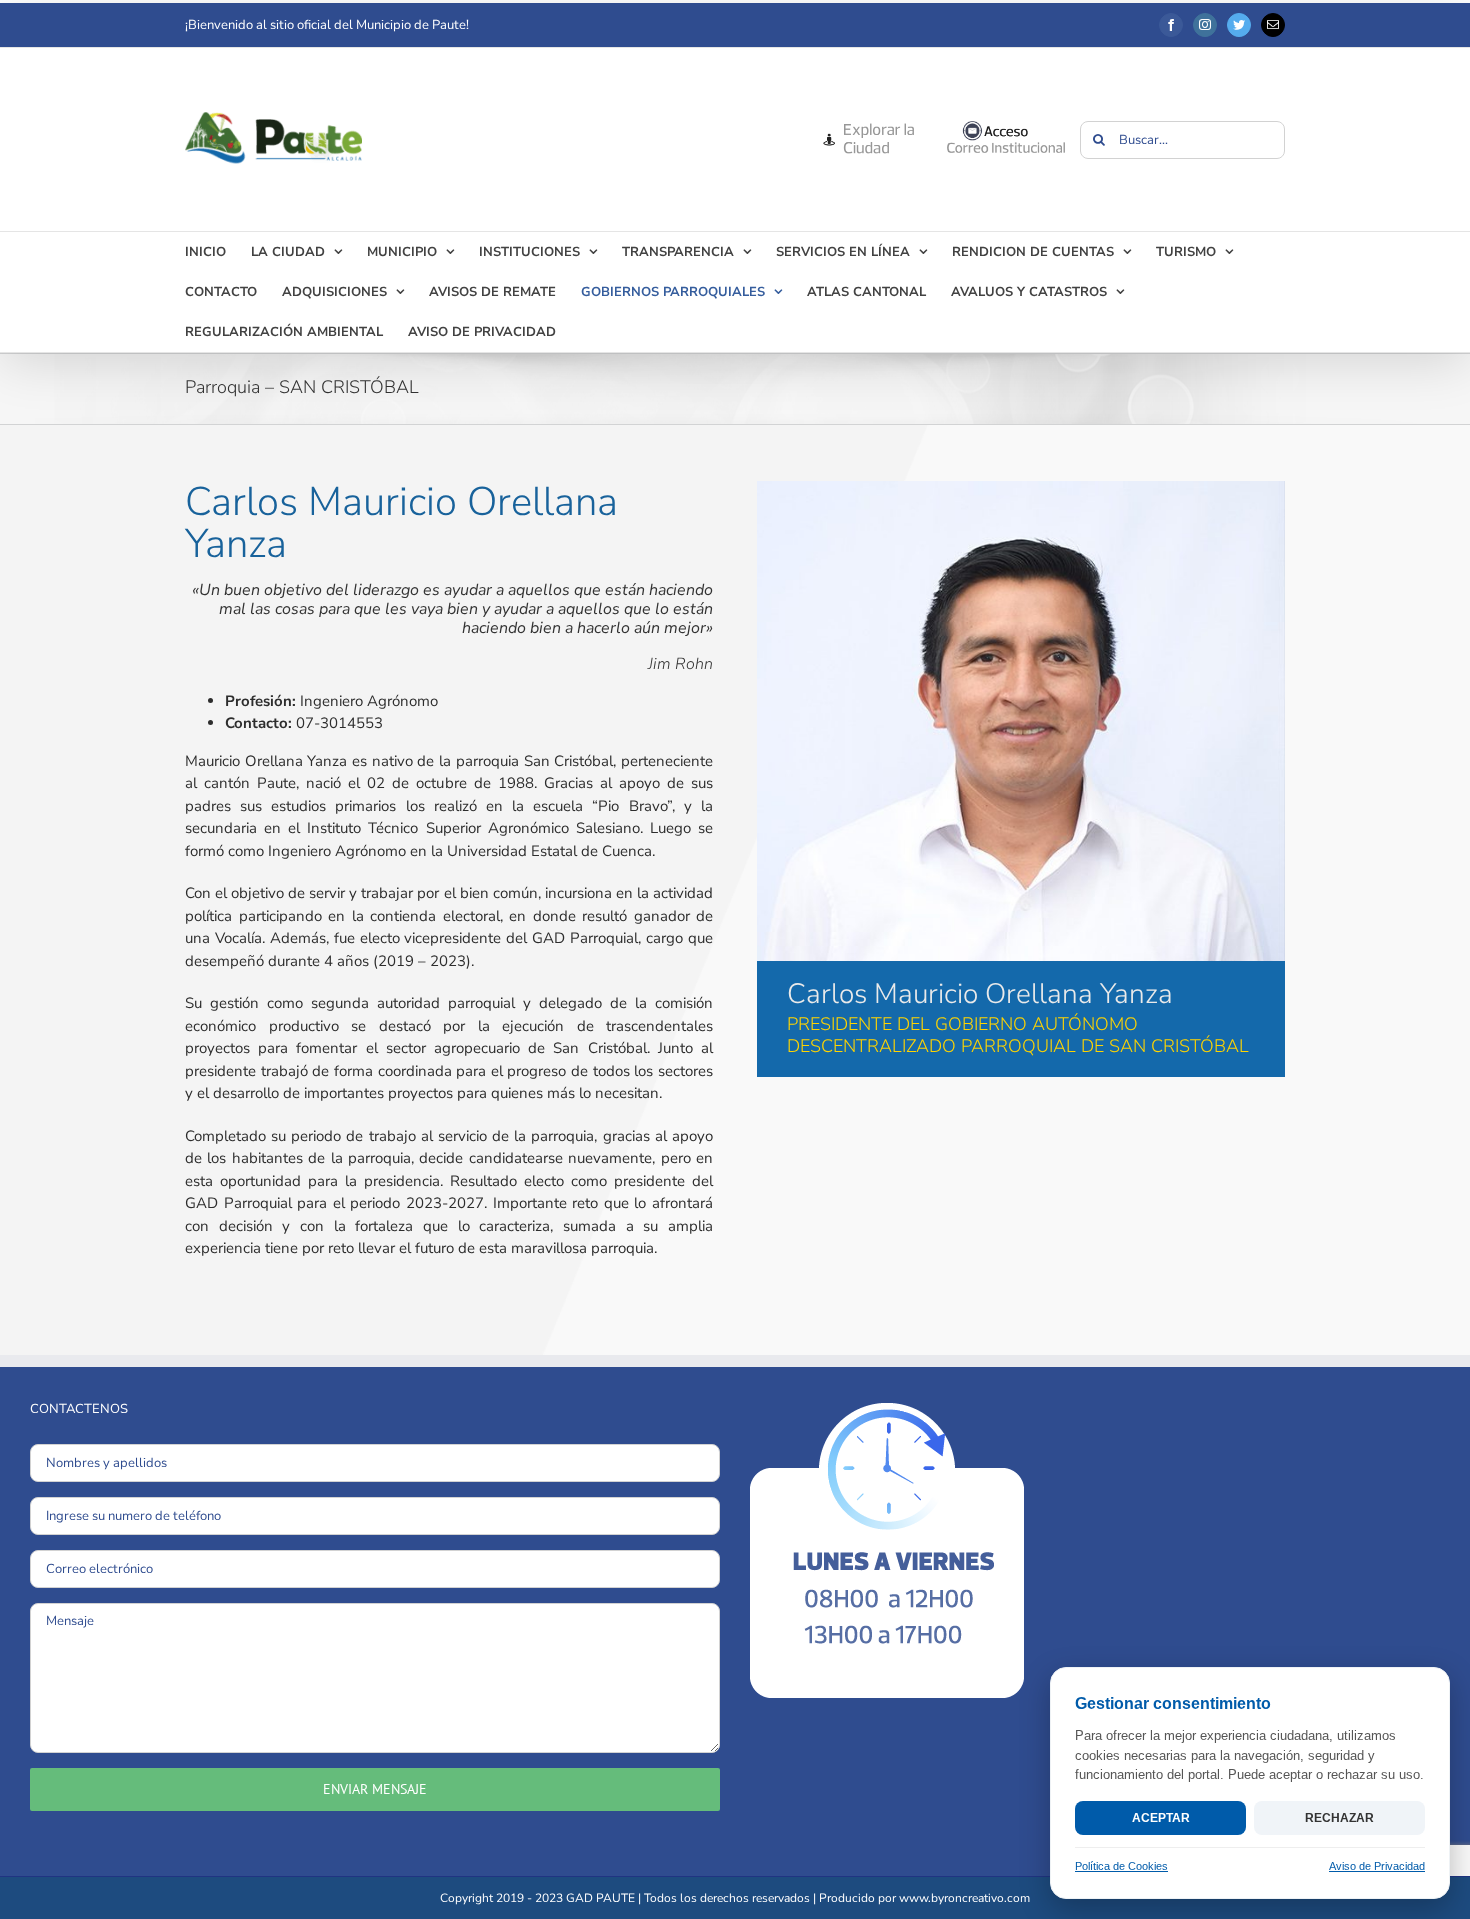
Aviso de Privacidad (1377, 1866)
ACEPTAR (1161, 1818)
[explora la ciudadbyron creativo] (867, 127)
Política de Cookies (1121, 1866)
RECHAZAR (1339, 1818)
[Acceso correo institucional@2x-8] (1006, 127)
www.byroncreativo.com (964, 1898)
